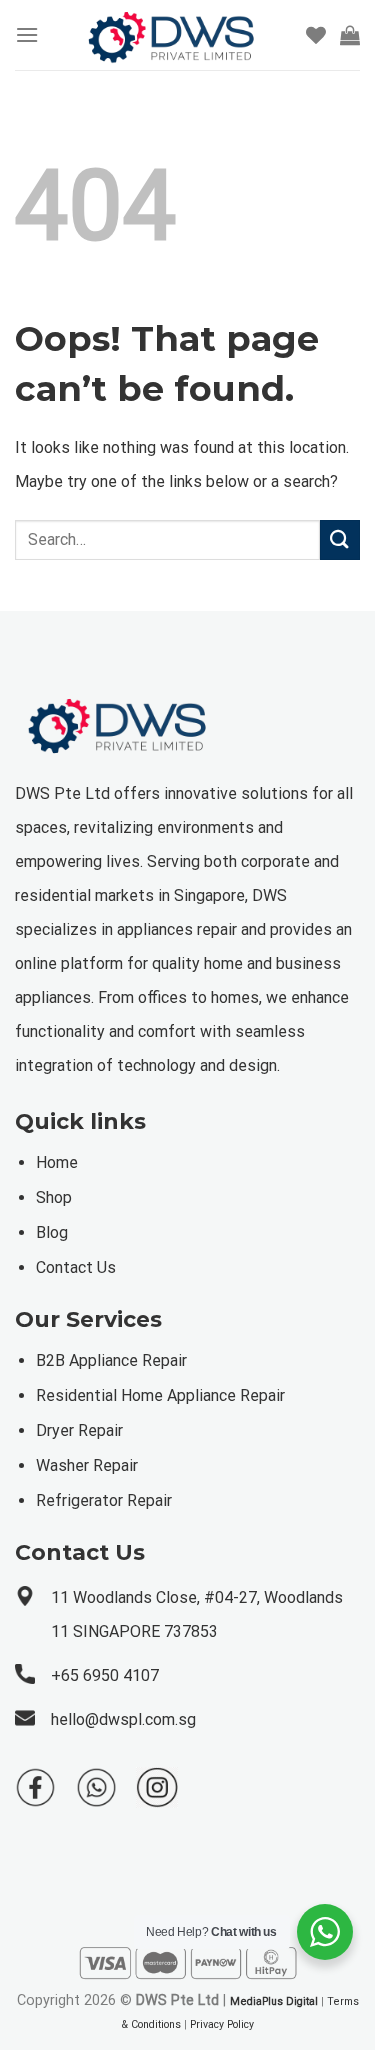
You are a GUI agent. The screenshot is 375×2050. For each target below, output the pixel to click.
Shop (54, 1197)
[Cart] (350, 35)
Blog (52, 1232)
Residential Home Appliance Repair (160, 1395)
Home (57, 1162)
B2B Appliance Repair (111, 1360)
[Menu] (27, 34)
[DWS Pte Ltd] (172, 35)
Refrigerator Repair (104, 1500)
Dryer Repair (79, 1430)
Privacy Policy (222, 2024)
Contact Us (76, 1267)
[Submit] (340, 539)
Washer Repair (87, 1465)
